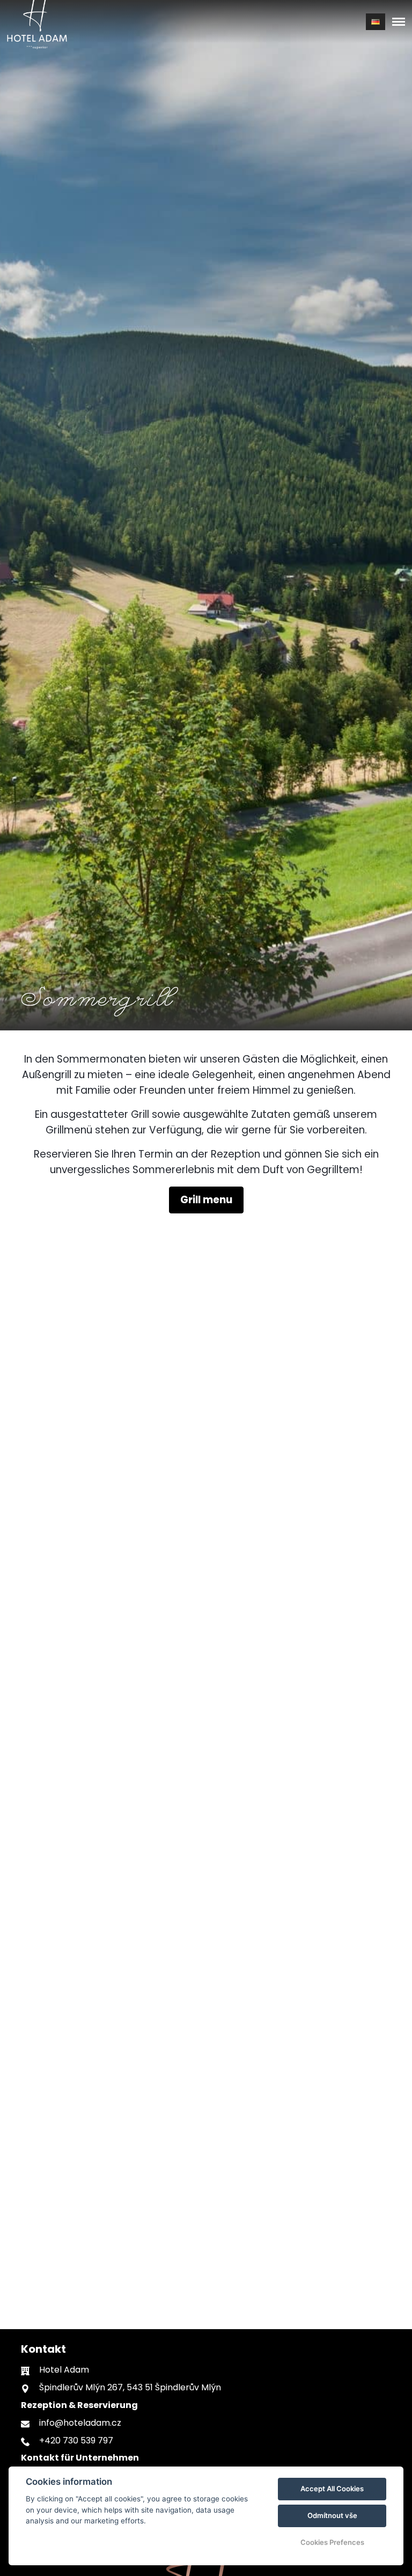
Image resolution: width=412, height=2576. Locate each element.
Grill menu (206, 1200)
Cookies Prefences (332, 2542)
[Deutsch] (376, 22)
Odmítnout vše (332, 2515)
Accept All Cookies (332, 2489)
